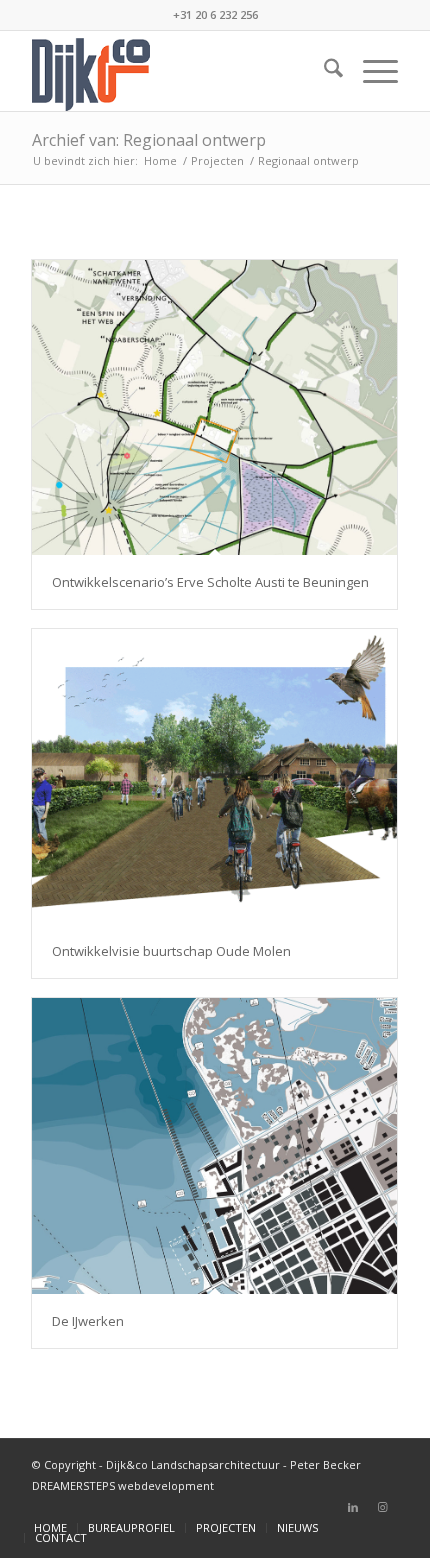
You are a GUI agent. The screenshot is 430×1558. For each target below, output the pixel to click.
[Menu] (370, 71)
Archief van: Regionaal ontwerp (149, 140)
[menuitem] (323, 71)
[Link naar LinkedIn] (353, 1507)
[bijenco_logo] (178, 71)
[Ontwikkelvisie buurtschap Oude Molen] (214, 776)
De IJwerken (88, 1321)
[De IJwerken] (214, 1145)
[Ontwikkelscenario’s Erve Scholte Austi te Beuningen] (214, 407)
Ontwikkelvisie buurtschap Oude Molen (171, 951)
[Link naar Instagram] (383, 1507)
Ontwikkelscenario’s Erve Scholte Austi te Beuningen (210, 582)
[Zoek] (323, 71)
